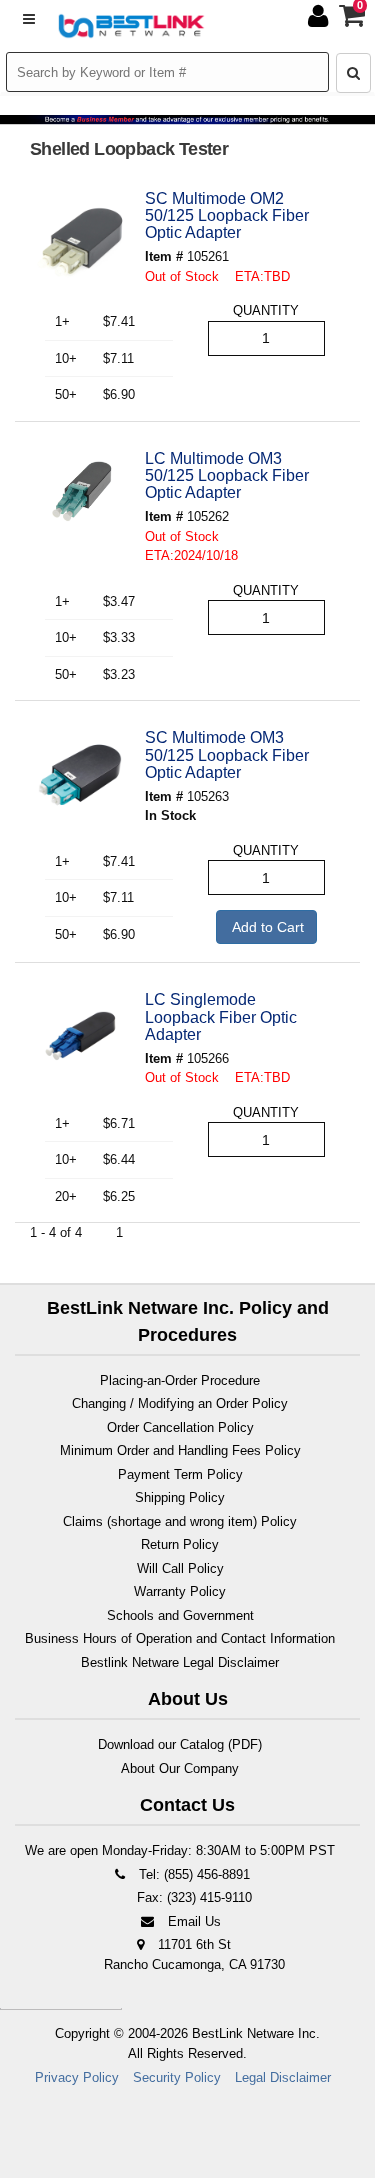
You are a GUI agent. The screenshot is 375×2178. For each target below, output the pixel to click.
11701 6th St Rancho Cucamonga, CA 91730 (194, 1954)
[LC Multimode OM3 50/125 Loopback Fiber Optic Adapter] (80, 496)
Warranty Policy (180, 1591)
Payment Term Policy (180, 1474)
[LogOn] (320, 20)
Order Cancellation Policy (180, 1427)
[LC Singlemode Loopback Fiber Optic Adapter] (80, 1037)
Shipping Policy (180, 1497)
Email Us (192, 1921)
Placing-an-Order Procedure (180, 1380)
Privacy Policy (77, 2077)
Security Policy (177, 2077)
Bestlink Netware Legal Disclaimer (180, 1662)
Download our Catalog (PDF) (180, 1744)
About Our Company (180, 1768)
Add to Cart (266, 927)
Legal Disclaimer (283, 2077)
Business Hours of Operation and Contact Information (180, 1638)
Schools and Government (180, 1615)
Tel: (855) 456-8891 (192, 1874)
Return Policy (180, 1544)
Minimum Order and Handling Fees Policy (180, 1450)
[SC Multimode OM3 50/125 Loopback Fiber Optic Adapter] (80, 775)
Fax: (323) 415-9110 (192, 1897)
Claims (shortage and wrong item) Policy (180, 1521)
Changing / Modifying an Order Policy (180, 1403)
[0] (353, 20)
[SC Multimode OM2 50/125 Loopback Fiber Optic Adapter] (80, 236)
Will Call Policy (180, 1568)
